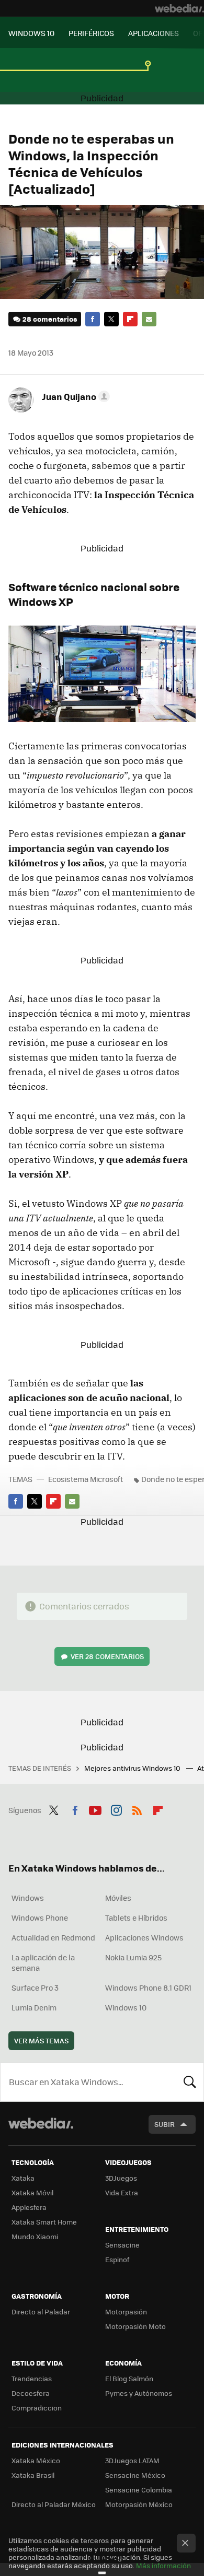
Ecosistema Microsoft (86, 1479)
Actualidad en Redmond (53, 1937)
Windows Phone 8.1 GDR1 (148, 1987)
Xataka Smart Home (44, 2222)
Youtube (95, 1809)
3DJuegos (121, 2178)
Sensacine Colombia (139, 2490)
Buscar (190, 2082)
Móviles (118, 1898)
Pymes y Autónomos (139, 2393)
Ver (107, 1656)
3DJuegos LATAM (132, 2460)
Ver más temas (41, 2040)
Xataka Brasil (33, 2475)
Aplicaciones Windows (144, 1937)
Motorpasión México (139, 2504)
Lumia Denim (34, 2007)
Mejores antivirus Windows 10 (133, 1768)
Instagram (116, 1809)
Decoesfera (31, 2393)
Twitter (111, 319)
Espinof (117, 2259)
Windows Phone (40, 1918)
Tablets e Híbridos (136, 1918)
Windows (28, 1898)
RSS (137, 1809)
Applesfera (29, 2207)
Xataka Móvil (32, 2192)
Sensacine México (135, 2475)
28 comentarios (50, 319)
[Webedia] (179, 8)
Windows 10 (126, 2007)
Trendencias (32, 2378)
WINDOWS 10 (31, 33)
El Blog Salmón (129, 2378)
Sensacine (122, 2245)
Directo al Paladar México (54, 2504)
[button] (74, 396)
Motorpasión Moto (135, 2326)
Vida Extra (122, 2192)
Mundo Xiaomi (35, 2236)
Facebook (93, 319)
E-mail (149, 319)
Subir (165, 2124)
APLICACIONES (154, 33)
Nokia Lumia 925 (133, 1957)
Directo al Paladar (41, 2312)
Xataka (23, 2178)
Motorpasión (126, 2312)
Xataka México (36, 2460)
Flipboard (130, 319)
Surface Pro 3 (35, 1987)
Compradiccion (37, 2408)
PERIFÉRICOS (91, 33)
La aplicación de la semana (43, 1962)
